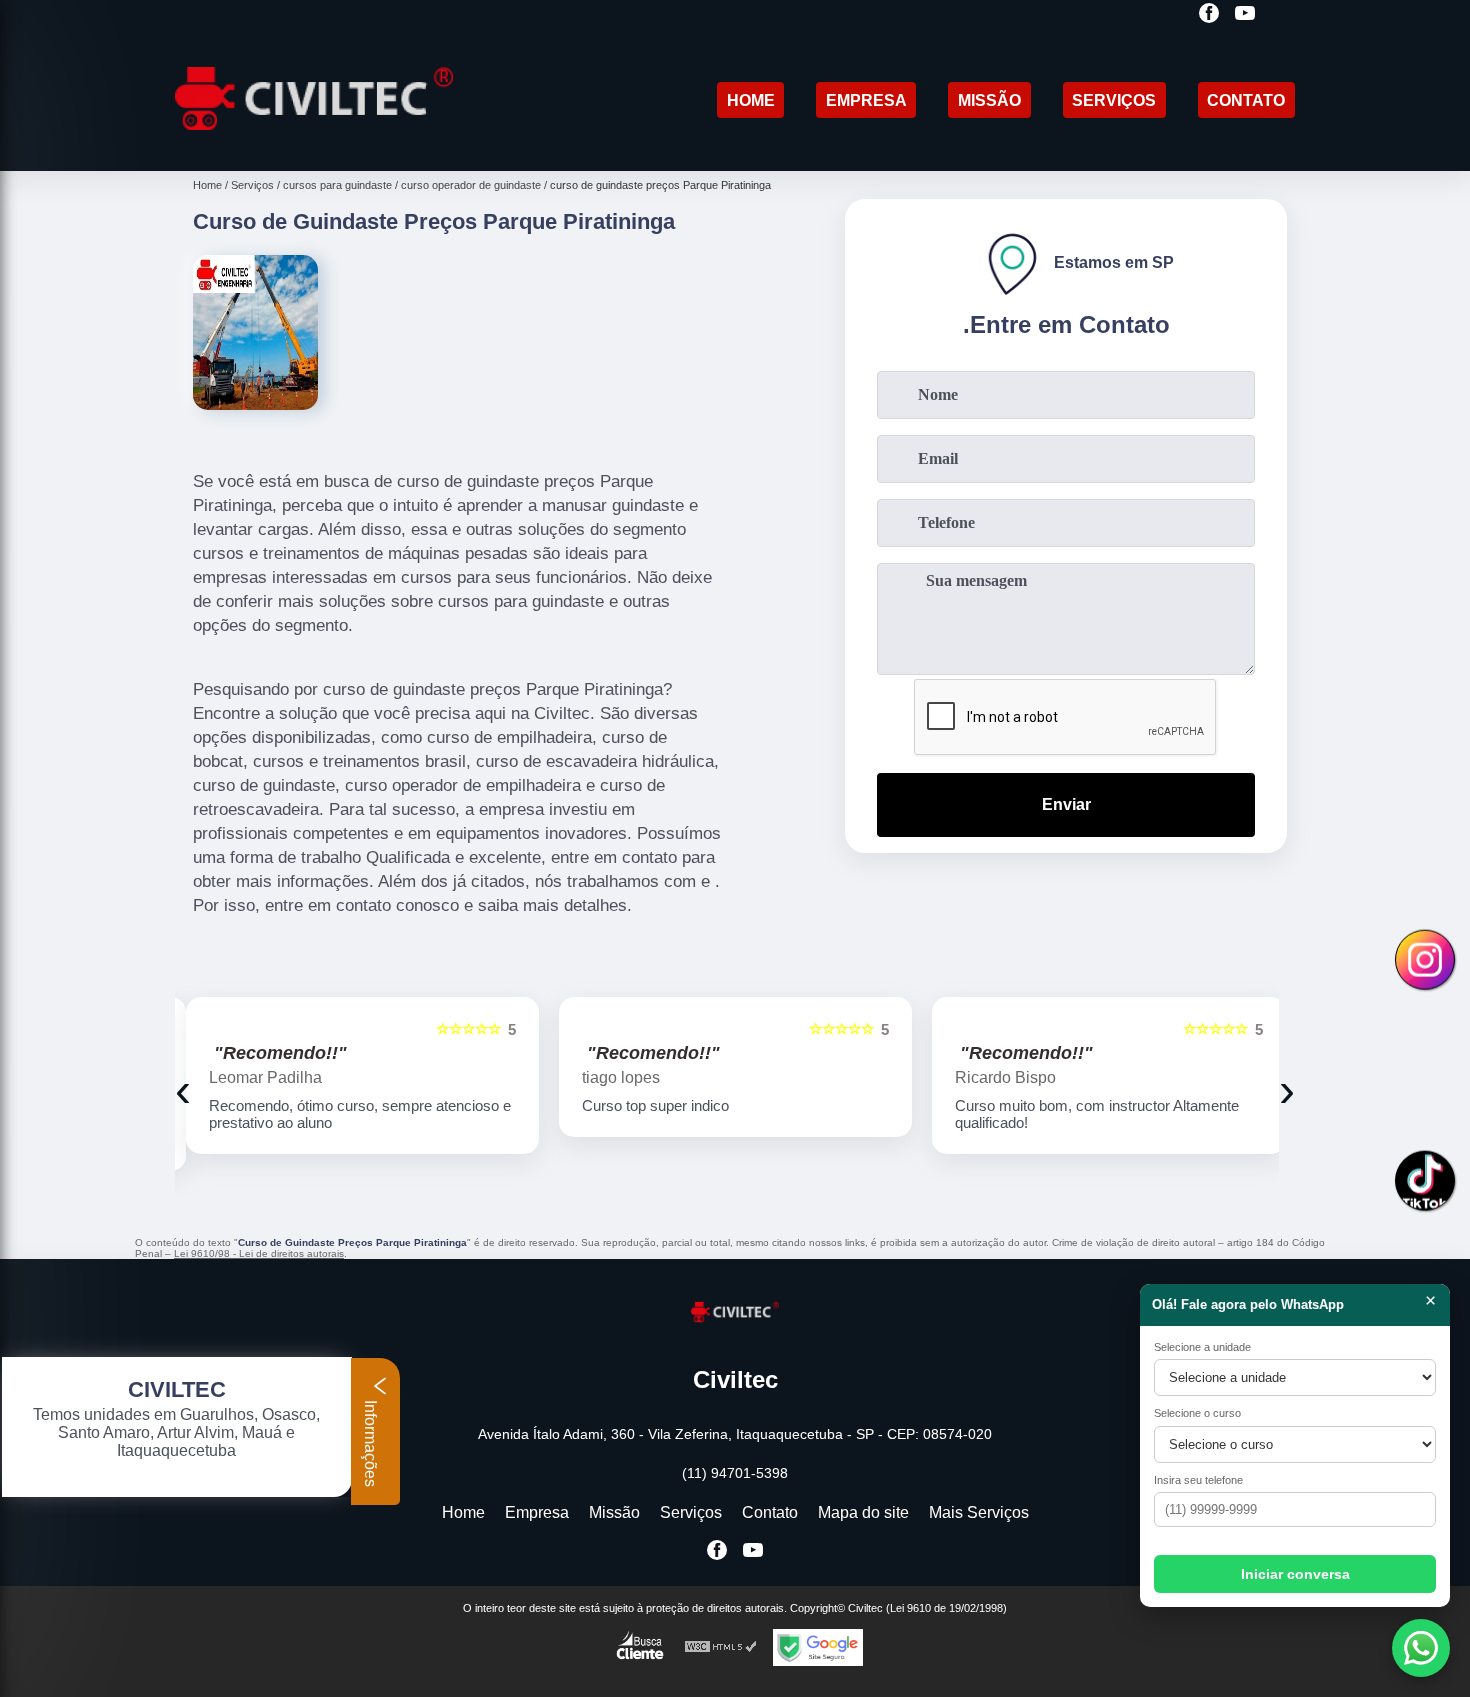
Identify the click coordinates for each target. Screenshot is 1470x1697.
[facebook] (1209, 14)
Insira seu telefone (1198, 1480)
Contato (1246, 100)
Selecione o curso (1197, 1413)
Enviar (1066, 804)
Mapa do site (863, 1512)
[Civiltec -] (314, 145)
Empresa (866, 100)
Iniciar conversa (1295, 1574)
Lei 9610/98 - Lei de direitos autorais (259, 1253)
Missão (989, 100)
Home (751, 100)
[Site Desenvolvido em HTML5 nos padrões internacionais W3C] (721, 1647)
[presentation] (183, 1089)
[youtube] (1245, 14)
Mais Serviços (979, 1512)
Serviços (1114, 100)
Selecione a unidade (1202, 1347)
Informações (370, 1441)
